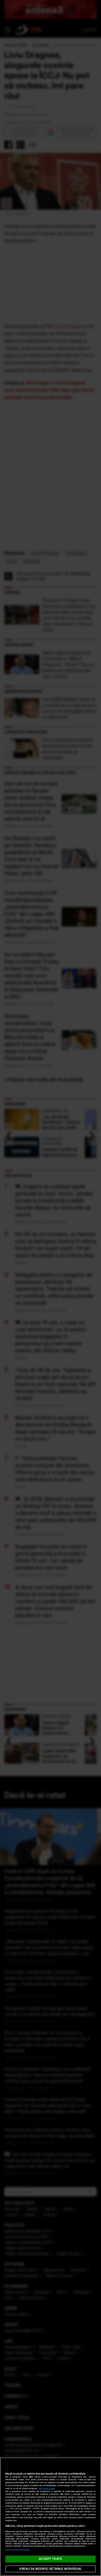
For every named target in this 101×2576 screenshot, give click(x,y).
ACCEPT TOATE (50, 2559)
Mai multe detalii (47, 2488)
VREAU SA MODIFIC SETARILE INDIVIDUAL (50, 2569)
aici (7, 2509)
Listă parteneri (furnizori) (18, 2550)
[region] (50, 2517)
